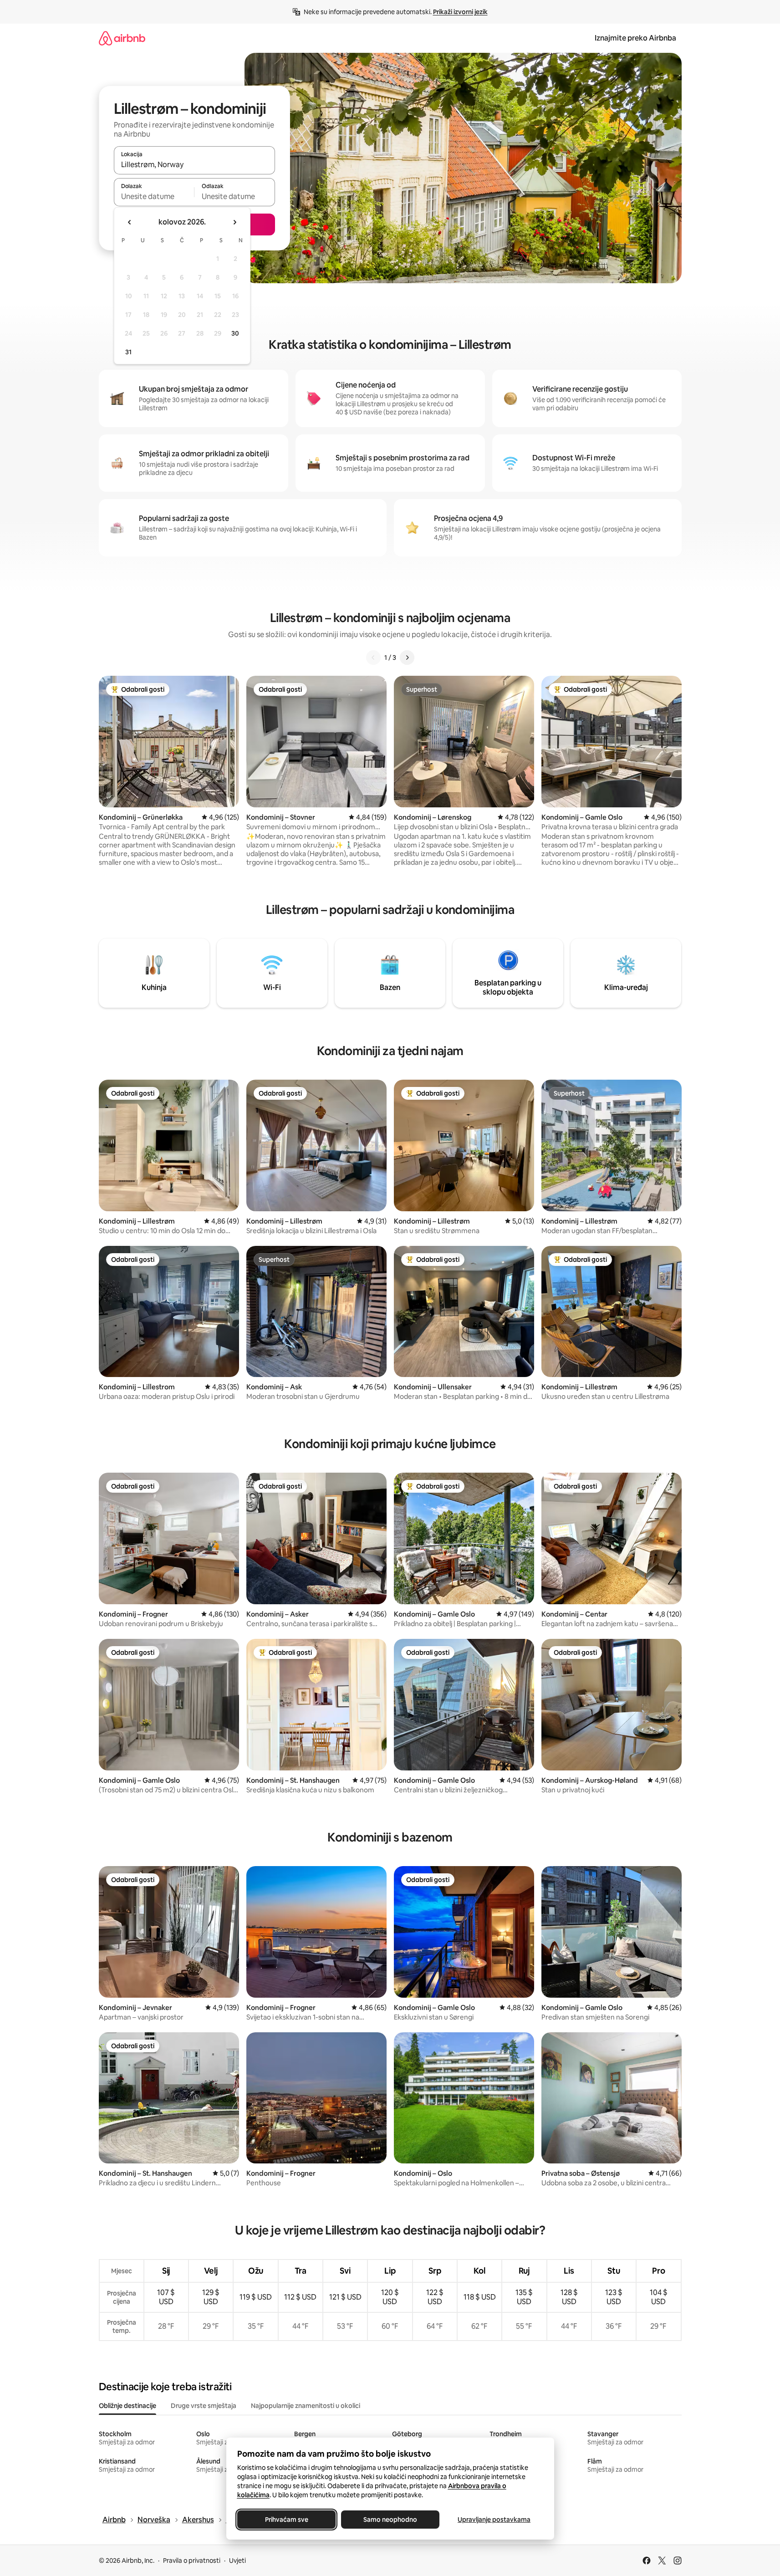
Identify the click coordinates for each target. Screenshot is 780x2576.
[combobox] (194, 164)
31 (128, 352)
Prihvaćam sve (286, 2520)
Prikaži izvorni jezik (460, 12)
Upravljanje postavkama (494, 2520)
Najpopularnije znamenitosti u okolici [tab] (306, 2406)
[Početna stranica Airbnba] (122, 38)
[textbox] (154, 196)
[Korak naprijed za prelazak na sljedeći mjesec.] (235, 222)
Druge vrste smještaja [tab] (204, 2406)
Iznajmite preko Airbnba (635, 38)
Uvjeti (237, 2561)
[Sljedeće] (407, 658)
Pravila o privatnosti (192, 2561)
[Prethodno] (373, 658)
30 (235, 333)
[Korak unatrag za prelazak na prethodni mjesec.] (130, 222)
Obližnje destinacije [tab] (127, 2406)
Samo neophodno (390, 2520)
